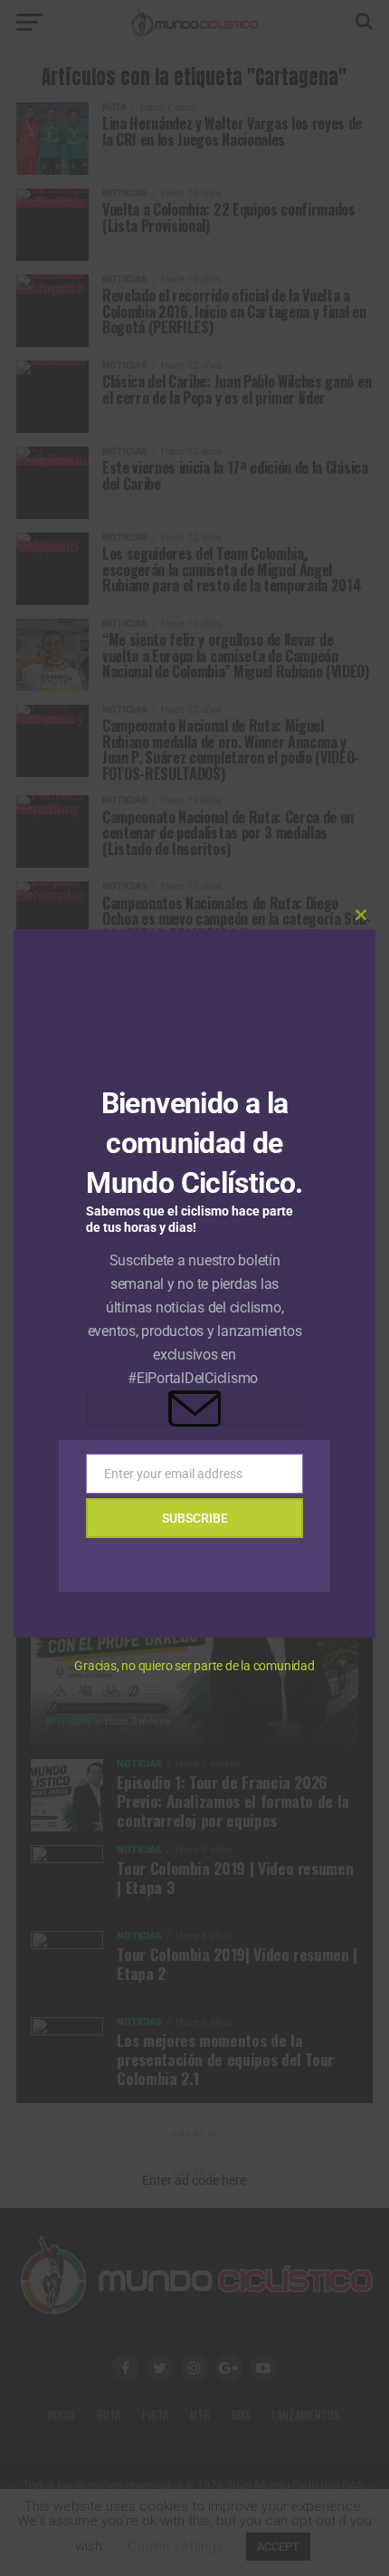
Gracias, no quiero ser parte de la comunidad (194, 1666)
